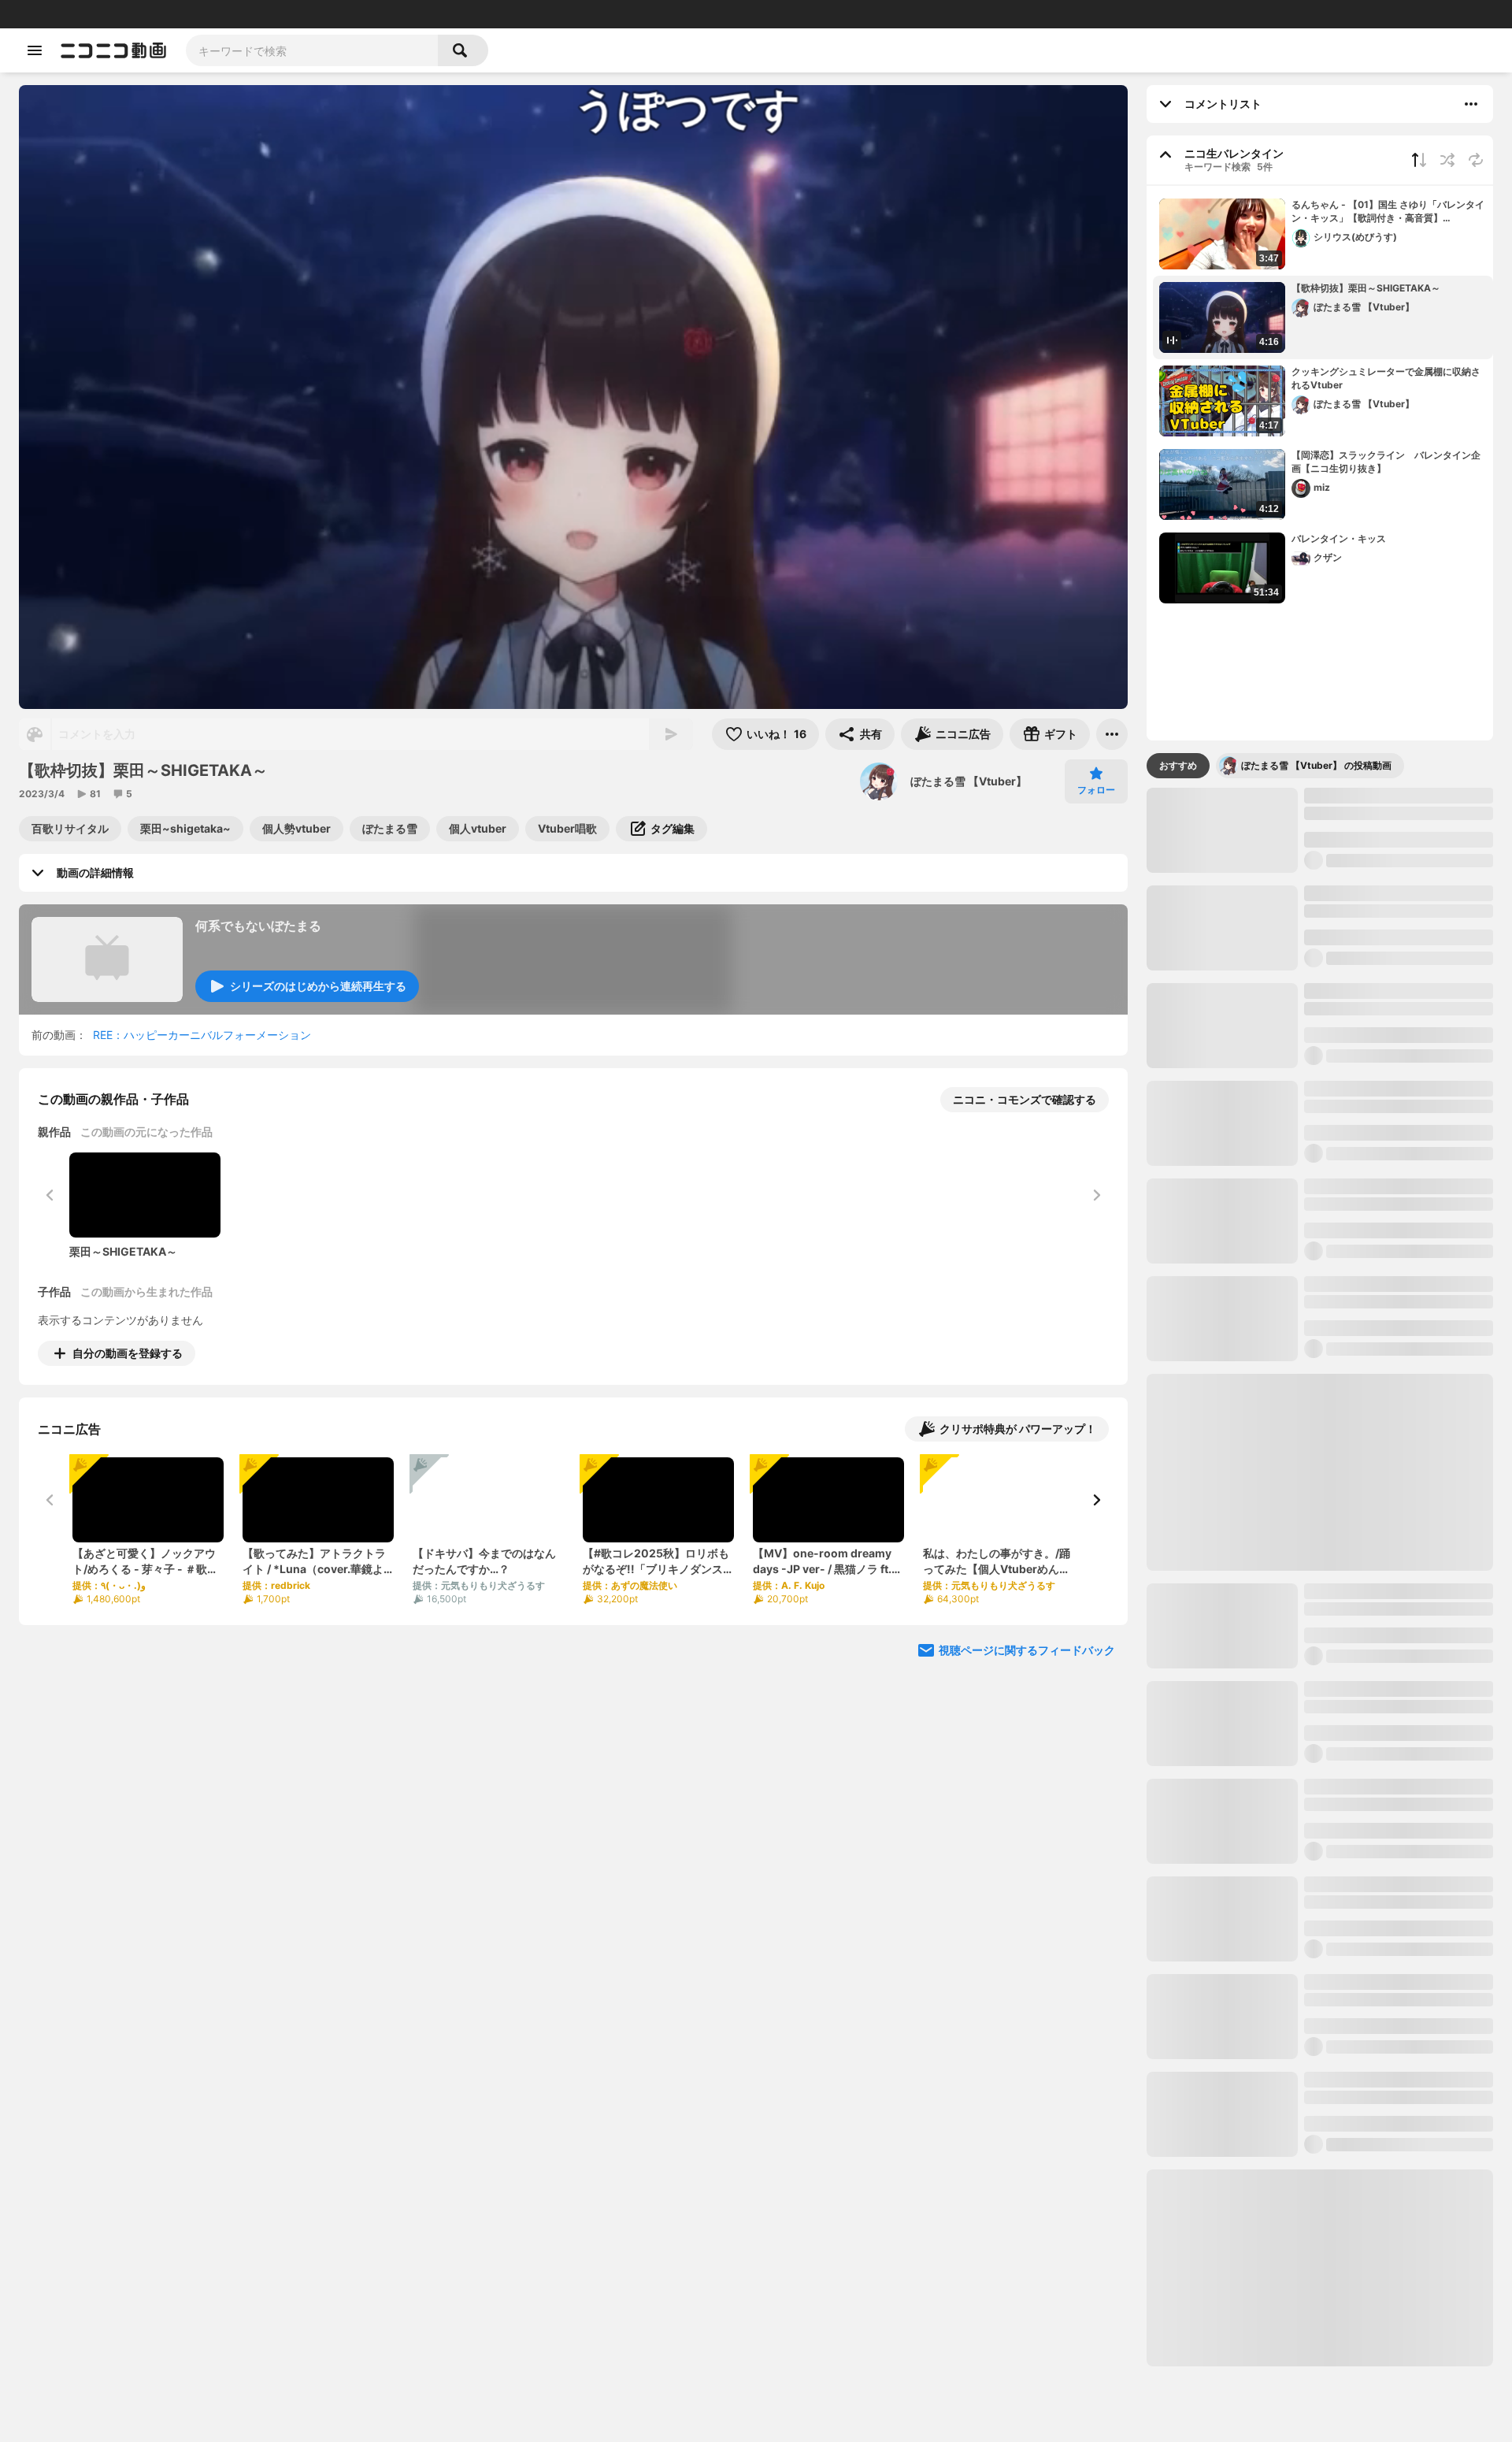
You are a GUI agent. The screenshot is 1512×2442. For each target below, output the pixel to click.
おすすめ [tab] (1178, 765)
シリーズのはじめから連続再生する (318, 986)
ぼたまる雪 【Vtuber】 (969, 781)
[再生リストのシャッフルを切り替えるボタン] (1447, 160)
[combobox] (312, 50)
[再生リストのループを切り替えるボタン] (1476, 160)
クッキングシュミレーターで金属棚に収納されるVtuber (1386, 378)
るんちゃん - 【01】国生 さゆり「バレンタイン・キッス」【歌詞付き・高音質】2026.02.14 (1388, 212)
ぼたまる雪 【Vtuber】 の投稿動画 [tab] (1316, 765)
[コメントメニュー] (1471, 104)
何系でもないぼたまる (258, 926)
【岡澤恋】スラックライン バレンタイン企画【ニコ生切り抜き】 (1386, 462)
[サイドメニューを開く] (35, 50)
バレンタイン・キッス (1339, 538)
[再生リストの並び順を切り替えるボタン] (1419, 160)
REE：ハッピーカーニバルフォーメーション (202, 1035)
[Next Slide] (1096, 1500)
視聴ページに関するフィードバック (1027, 1650)
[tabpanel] (1320, 1577)
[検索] (463, 50)
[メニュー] (1112, 734)
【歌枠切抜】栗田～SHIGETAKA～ (1366, 288)
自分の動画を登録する (128, 1353)
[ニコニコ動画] (113, 50)
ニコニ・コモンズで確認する (1025, 1099)
